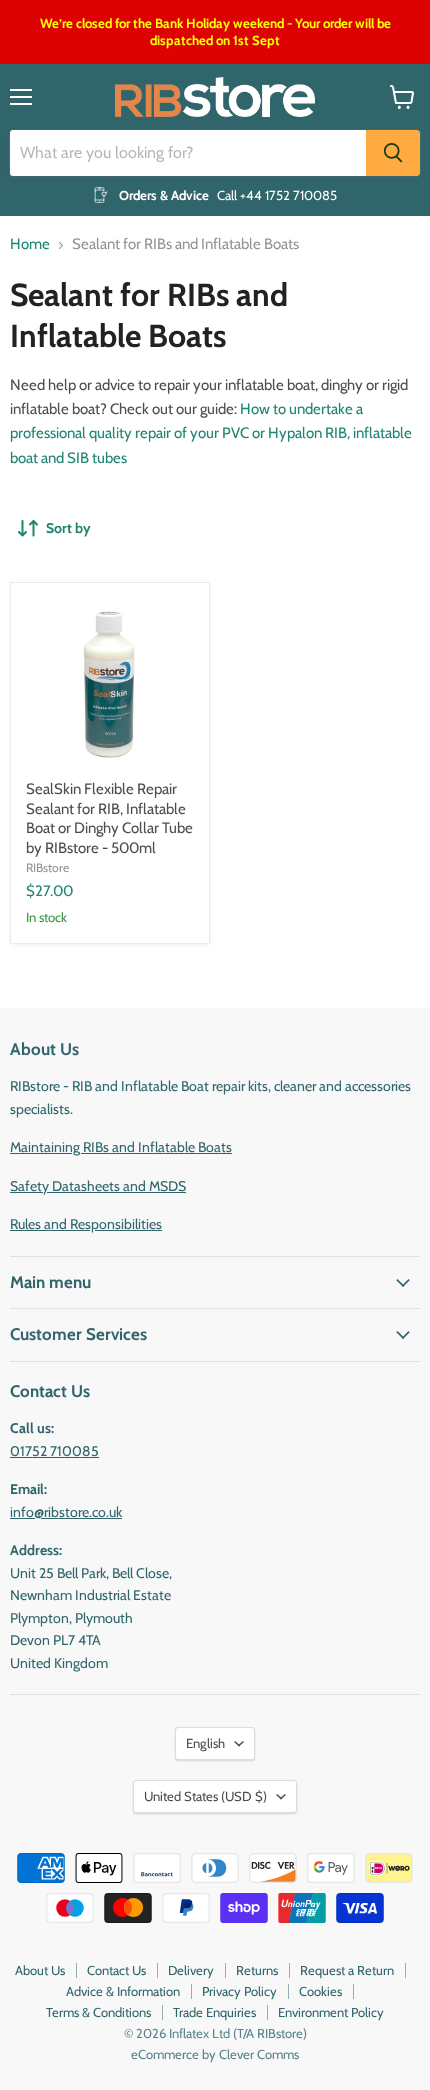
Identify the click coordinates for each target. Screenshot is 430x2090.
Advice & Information (123, 1991)
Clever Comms (259, 2054)
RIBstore (47, 867)
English (205, 1743)
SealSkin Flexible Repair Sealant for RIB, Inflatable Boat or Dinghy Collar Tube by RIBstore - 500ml (109, 818)
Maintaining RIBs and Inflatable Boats (121, 1147)
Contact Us (116, 1970)
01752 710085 (54, 1451)
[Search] (393, 153)
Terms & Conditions (98, 2012)
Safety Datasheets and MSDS (98, 1186)
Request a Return (347, 1970)
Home (30, 244)
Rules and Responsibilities (86, 1224)
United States (205, 1796)
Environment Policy (331, 2012)
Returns (257, 1970)
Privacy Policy (239, 1991)
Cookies (320, 1991)
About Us (40, 1970)
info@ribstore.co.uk (66, 1512)
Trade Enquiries (214, 2012)
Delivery (191, 1970)
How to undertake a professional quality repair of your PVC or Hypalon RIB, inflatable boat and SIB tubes (211, 433)
